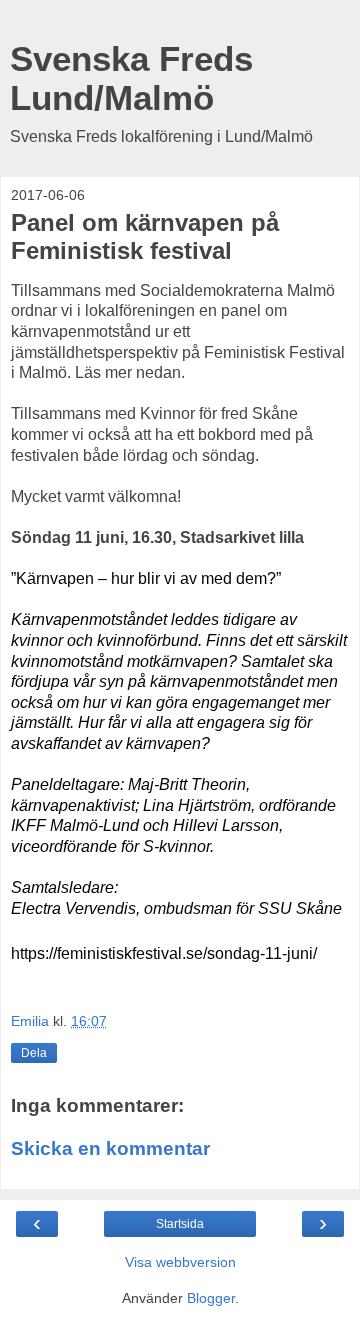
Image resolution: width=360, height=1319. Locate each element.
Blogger (211, 1298)
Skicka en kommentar (110, 1148)
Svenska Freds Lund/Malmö (131, 78)
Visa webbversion (180, 1262)
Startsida (180, 1224)
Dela (34, 1053)
